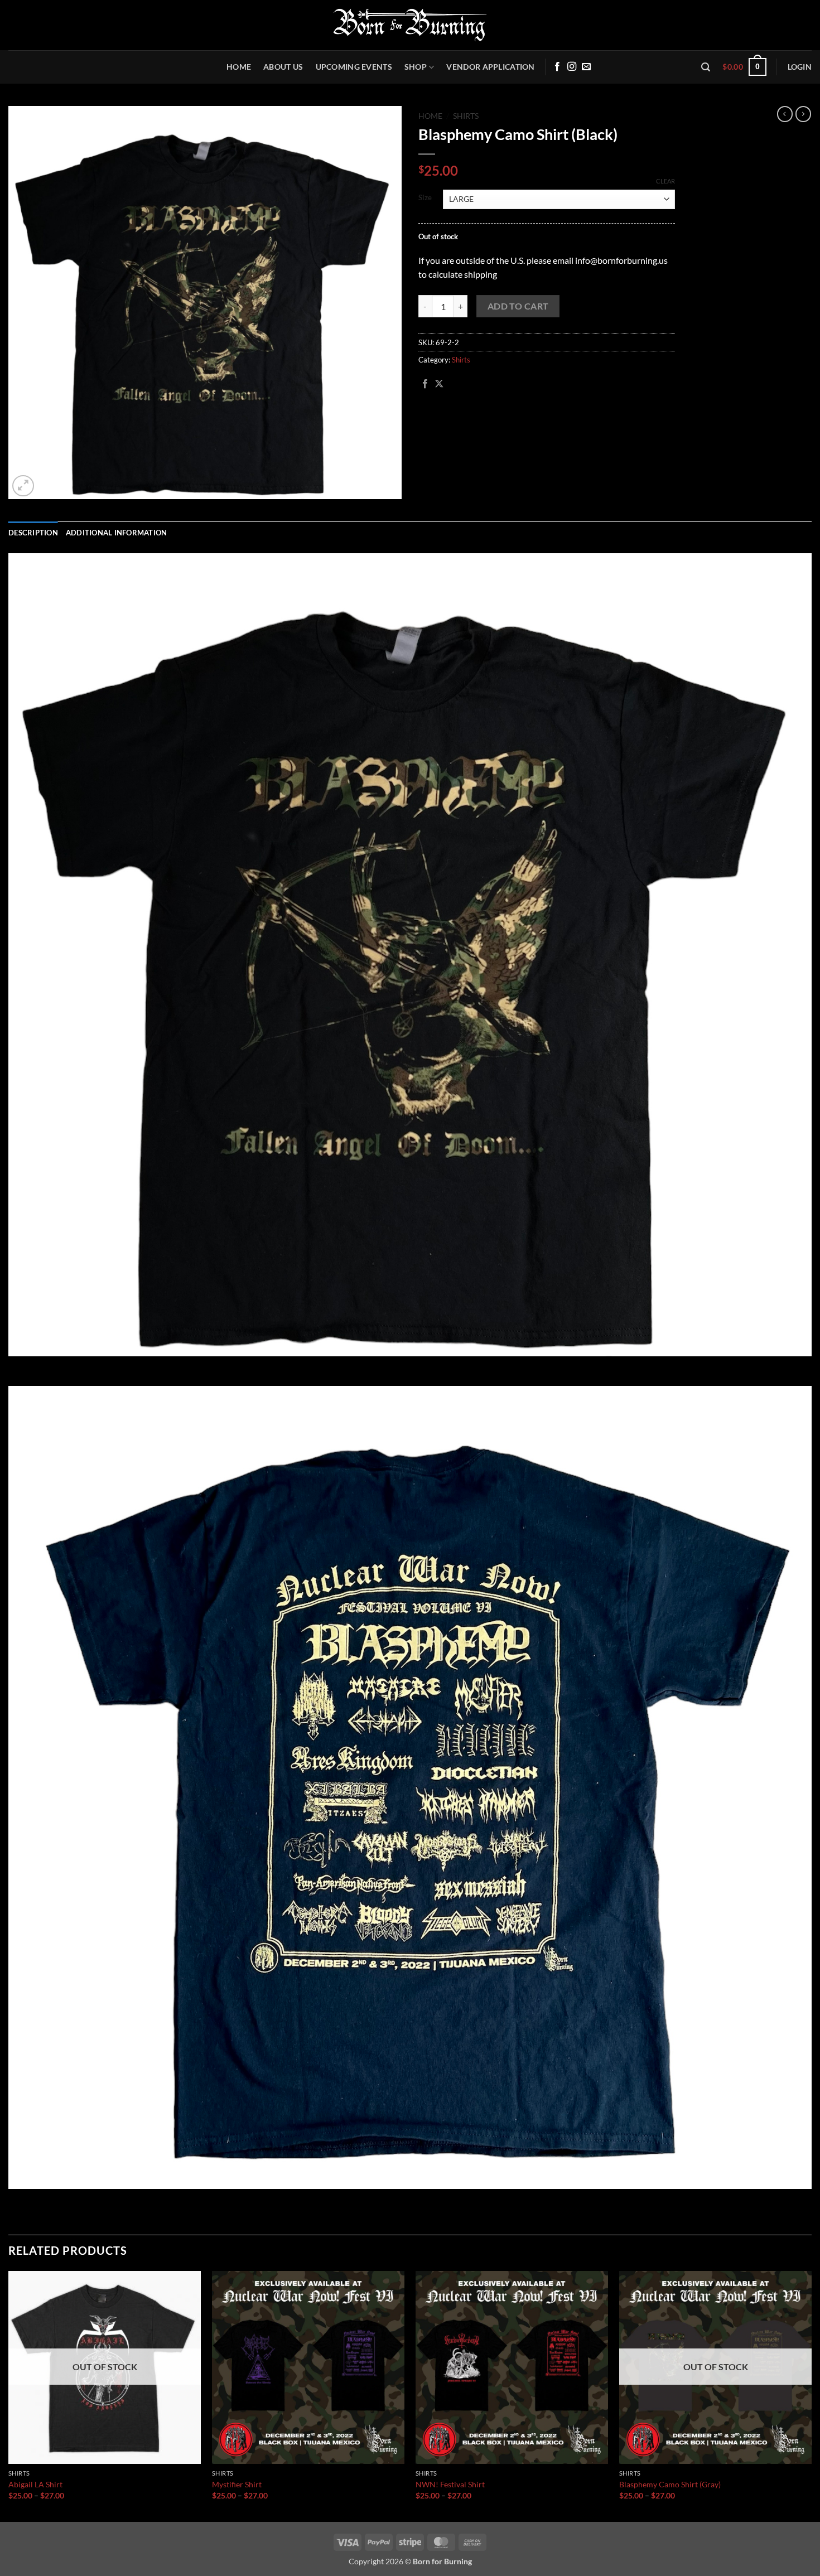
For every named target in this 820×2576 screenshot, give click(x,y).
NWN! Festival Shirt (450, 2484)
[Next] (811, 2395)
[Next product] (785, 114)
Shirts (466, 116)
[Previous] (9, 2395)
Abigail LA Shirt (35, 2484)
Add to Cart (518, 306)
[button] (706, 67)
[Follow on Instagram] (572, 67)
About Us (283, 67)
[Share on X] (439, 384)
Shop (416, 67)
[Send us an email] (586, 67)
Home (239, 67)
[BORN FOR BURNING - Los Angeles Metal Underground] (410, 25)
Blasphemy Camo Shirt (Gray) (670, 2484)
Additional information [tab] (117, 533)
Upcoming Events (354, 67)
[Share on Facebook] (425, 384)
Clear (665, 181)
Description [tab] (33, 533)
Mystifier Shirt (237, 2484)
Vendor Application (490, 67)
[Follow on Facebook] (557, 67)
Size (425, 198)
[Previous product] (803, 114)
